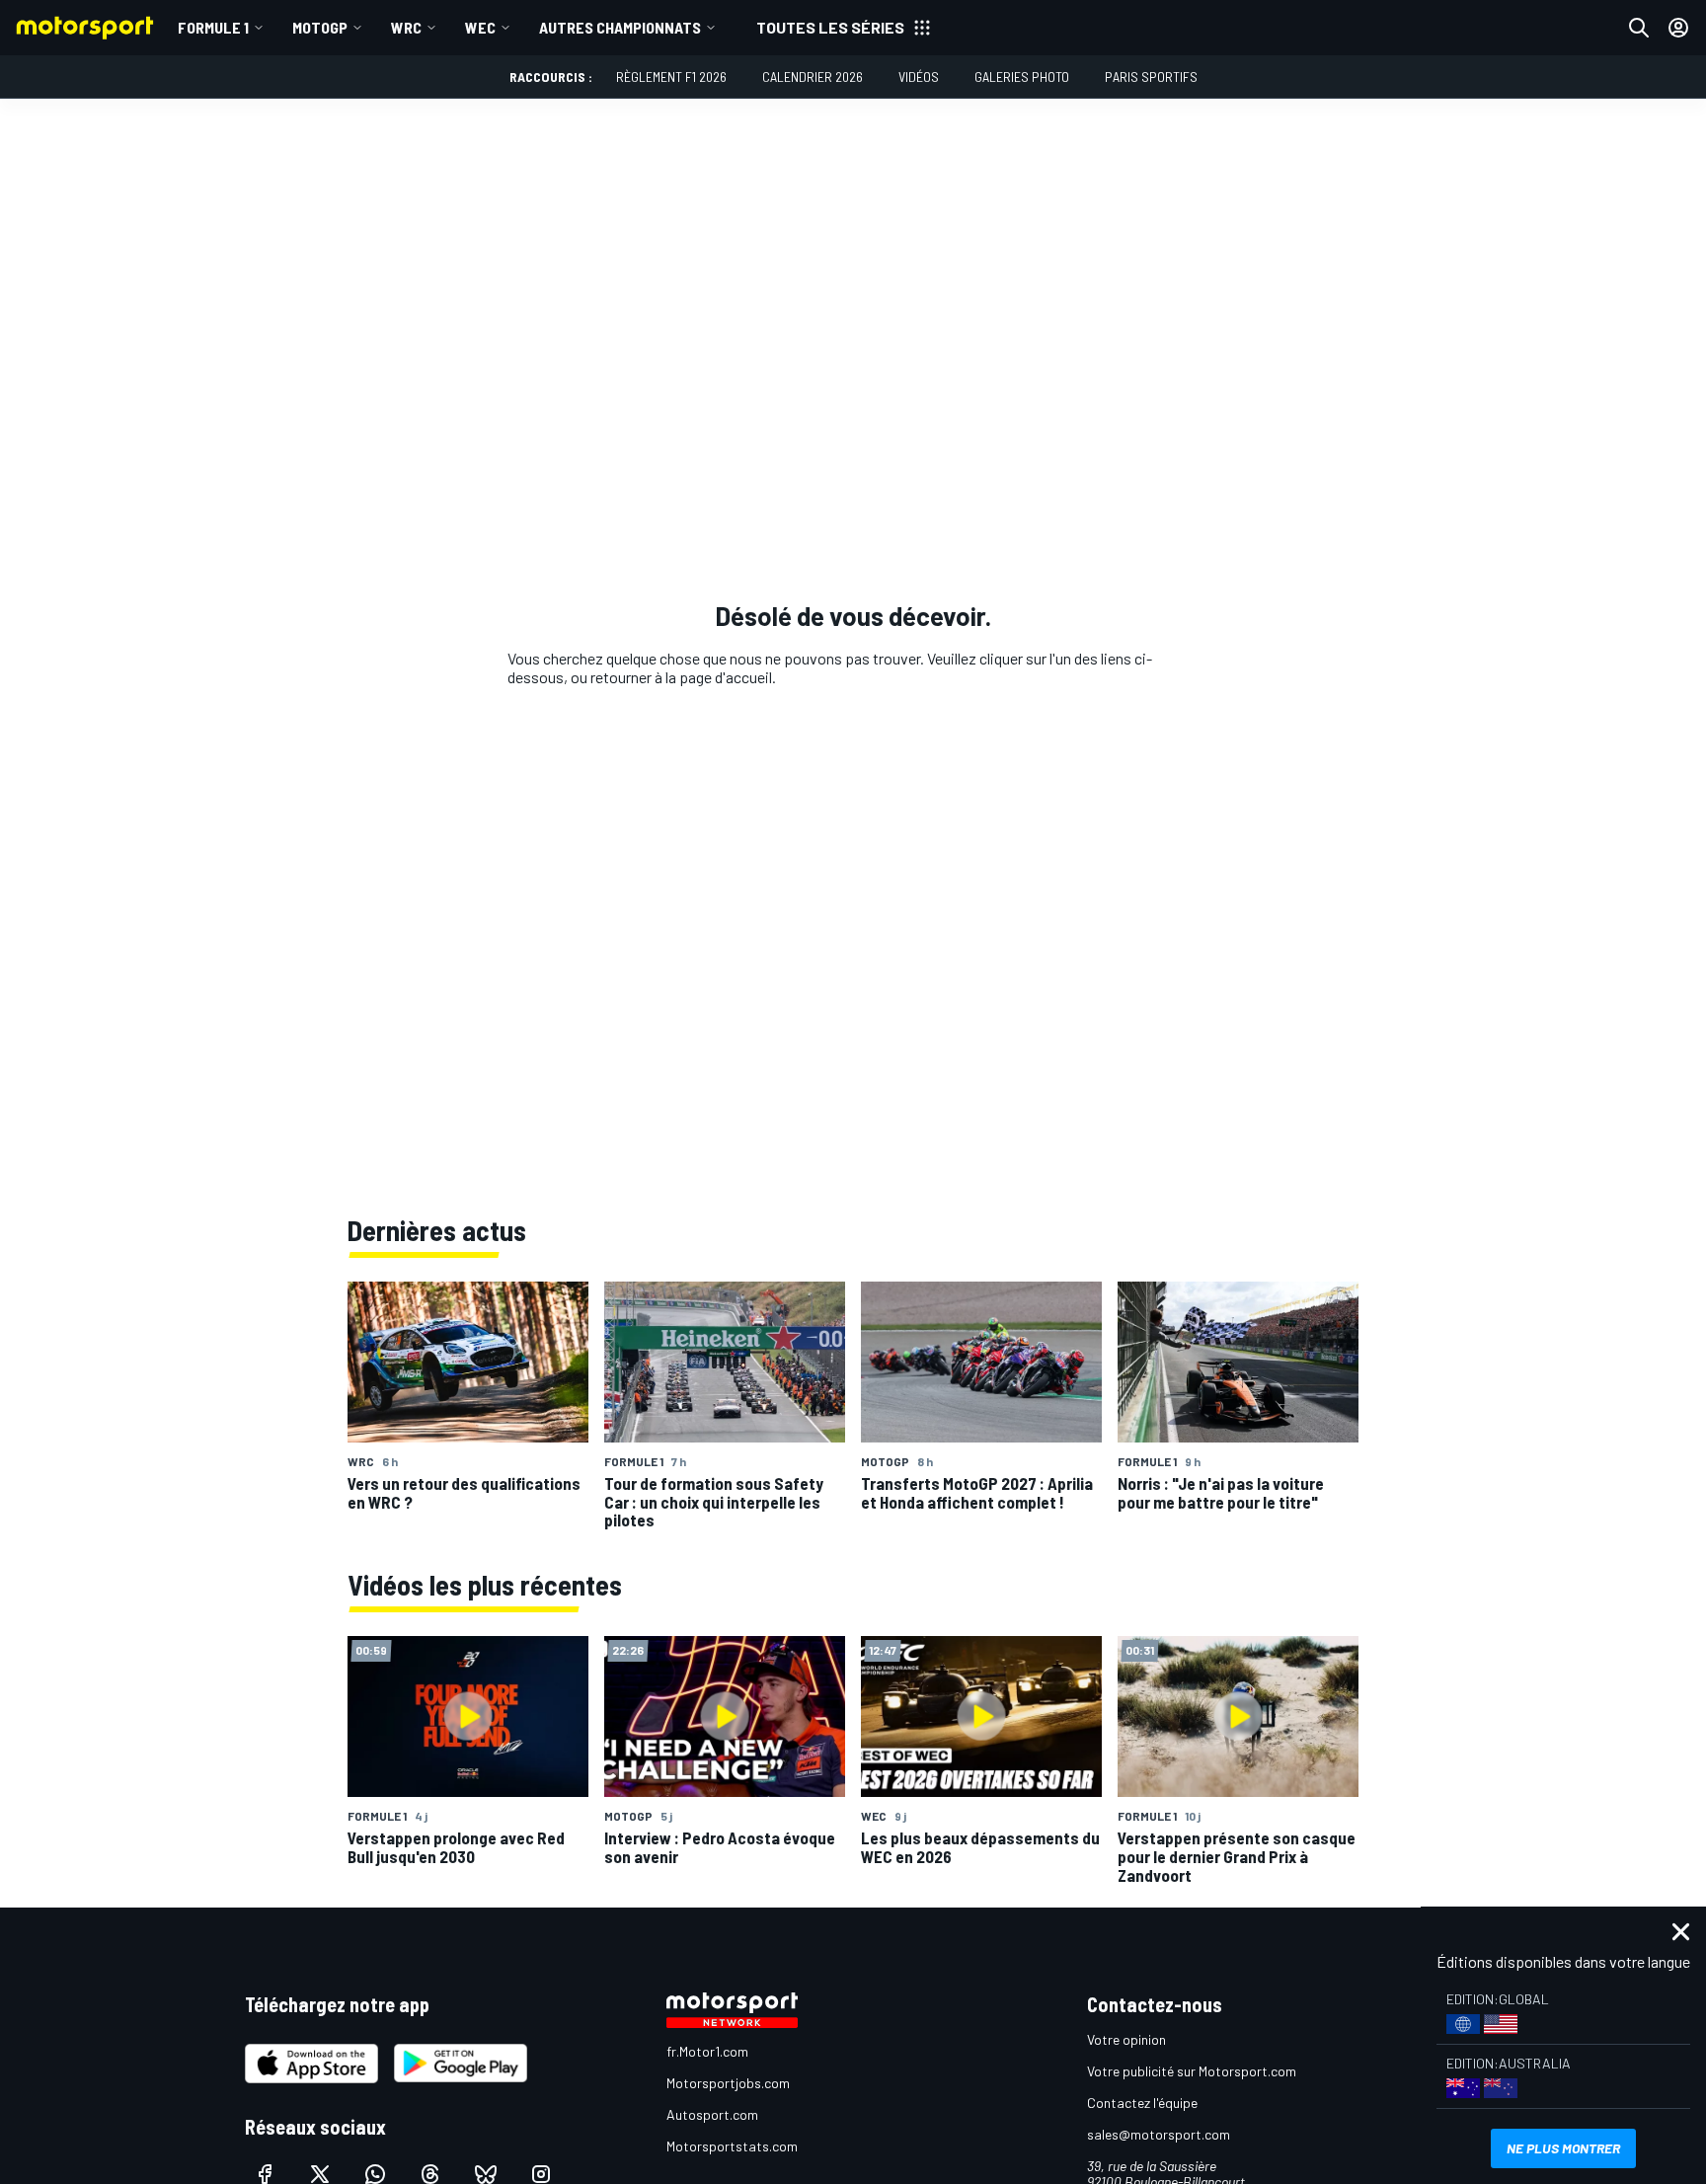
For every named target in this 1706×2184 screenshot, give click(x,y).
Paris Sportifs (1151, 77)
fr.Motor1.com (707, 2051)
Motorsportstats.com (732, 2146)
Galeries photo (1022, 77)
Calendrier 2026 (813, 77)
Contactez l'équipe (1142, 2103)
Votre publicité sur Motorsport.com (1192, 2071)
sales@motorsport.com (1159, 2134)
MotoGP (320, 27)
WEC (480, 27)
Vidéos (919, 77)
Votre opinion (1126, 2039)
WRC (406, 27)
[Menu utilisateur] (1678, 28)
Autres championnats (620, 27)
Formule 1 (213, 27)
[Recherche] (1639, 28)
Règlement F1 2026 (671, 77)
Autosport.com (712, 2114)
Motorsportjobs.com (728, 2083)
